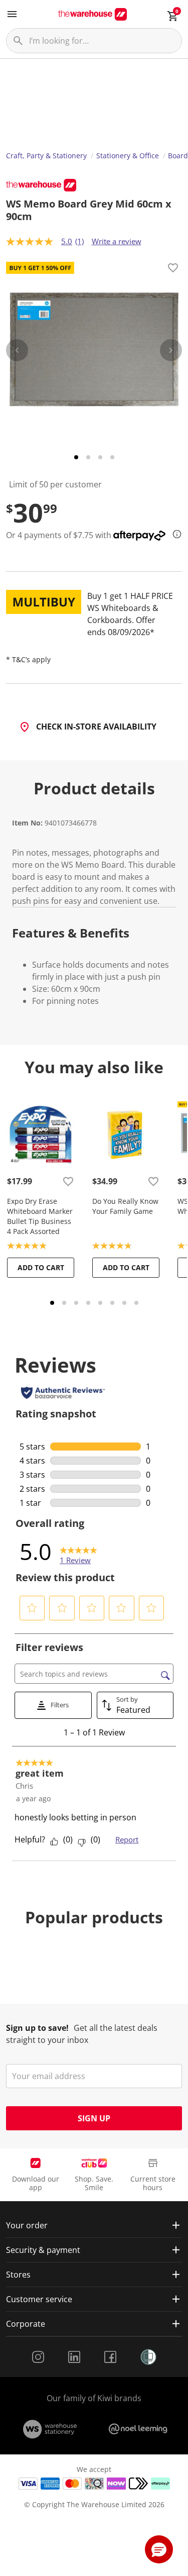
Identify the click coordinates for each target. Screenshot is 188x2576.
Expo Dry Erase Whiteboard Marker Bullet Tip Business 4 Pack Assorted (40, 1216)
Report (127, 1839)
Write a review (117, 241)
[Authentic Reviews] (63, 1393)
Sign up (94, 2118)
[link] (78, 1552)
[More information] (174, 534)
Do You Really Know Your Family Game (125, 1206)
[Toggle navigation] (12, 14)
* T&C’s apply (28, 659)
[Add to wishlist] (173, 269)
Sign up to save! (37, 2028)
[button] (32, 1608)
